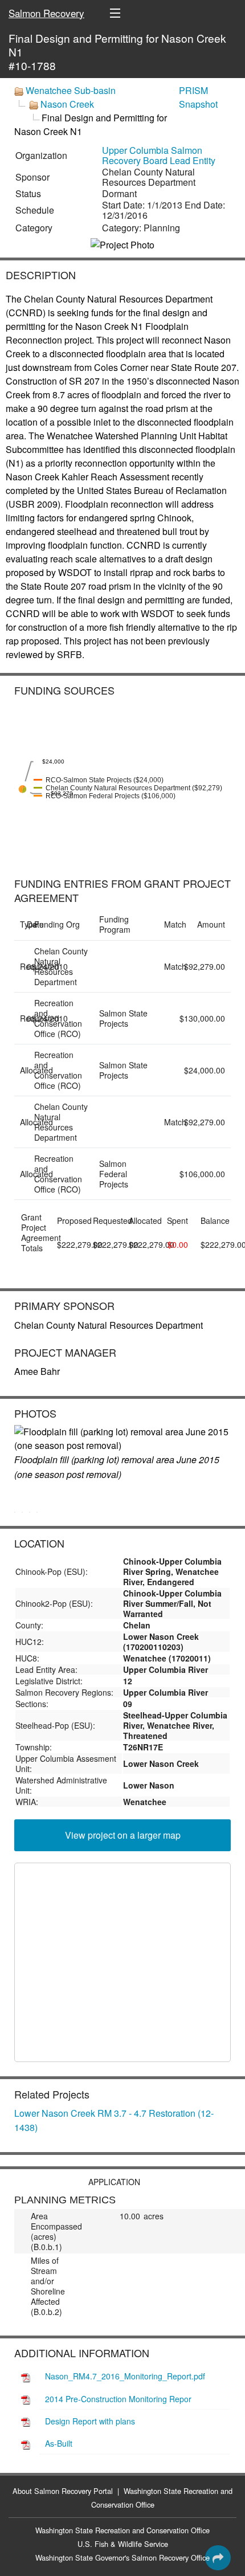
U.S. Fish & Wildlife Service (123, 2544)
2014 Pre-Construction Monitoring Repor (118, 2399)
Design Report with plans (90, 2421)
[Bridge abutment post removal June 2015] (30, 1512)
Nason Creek (67, 104)
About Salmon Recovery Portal (63, 2491)
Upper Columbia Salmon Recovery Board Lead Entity (159, 155)
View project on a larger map (123, 1835)
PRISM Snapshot (198, 97)
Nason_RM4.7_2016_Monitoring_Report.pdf (125, 2376)
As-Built (59, 2443)
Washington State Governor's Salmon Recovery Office (122, 2557)
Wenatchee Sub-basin (71, 90)
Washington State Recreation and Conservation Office (122, 2530)
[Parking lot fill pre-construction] (22, 1512)
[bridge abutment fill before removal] (37, 1512)
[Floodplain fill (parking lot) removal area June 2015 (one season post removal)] (122, 1439)
